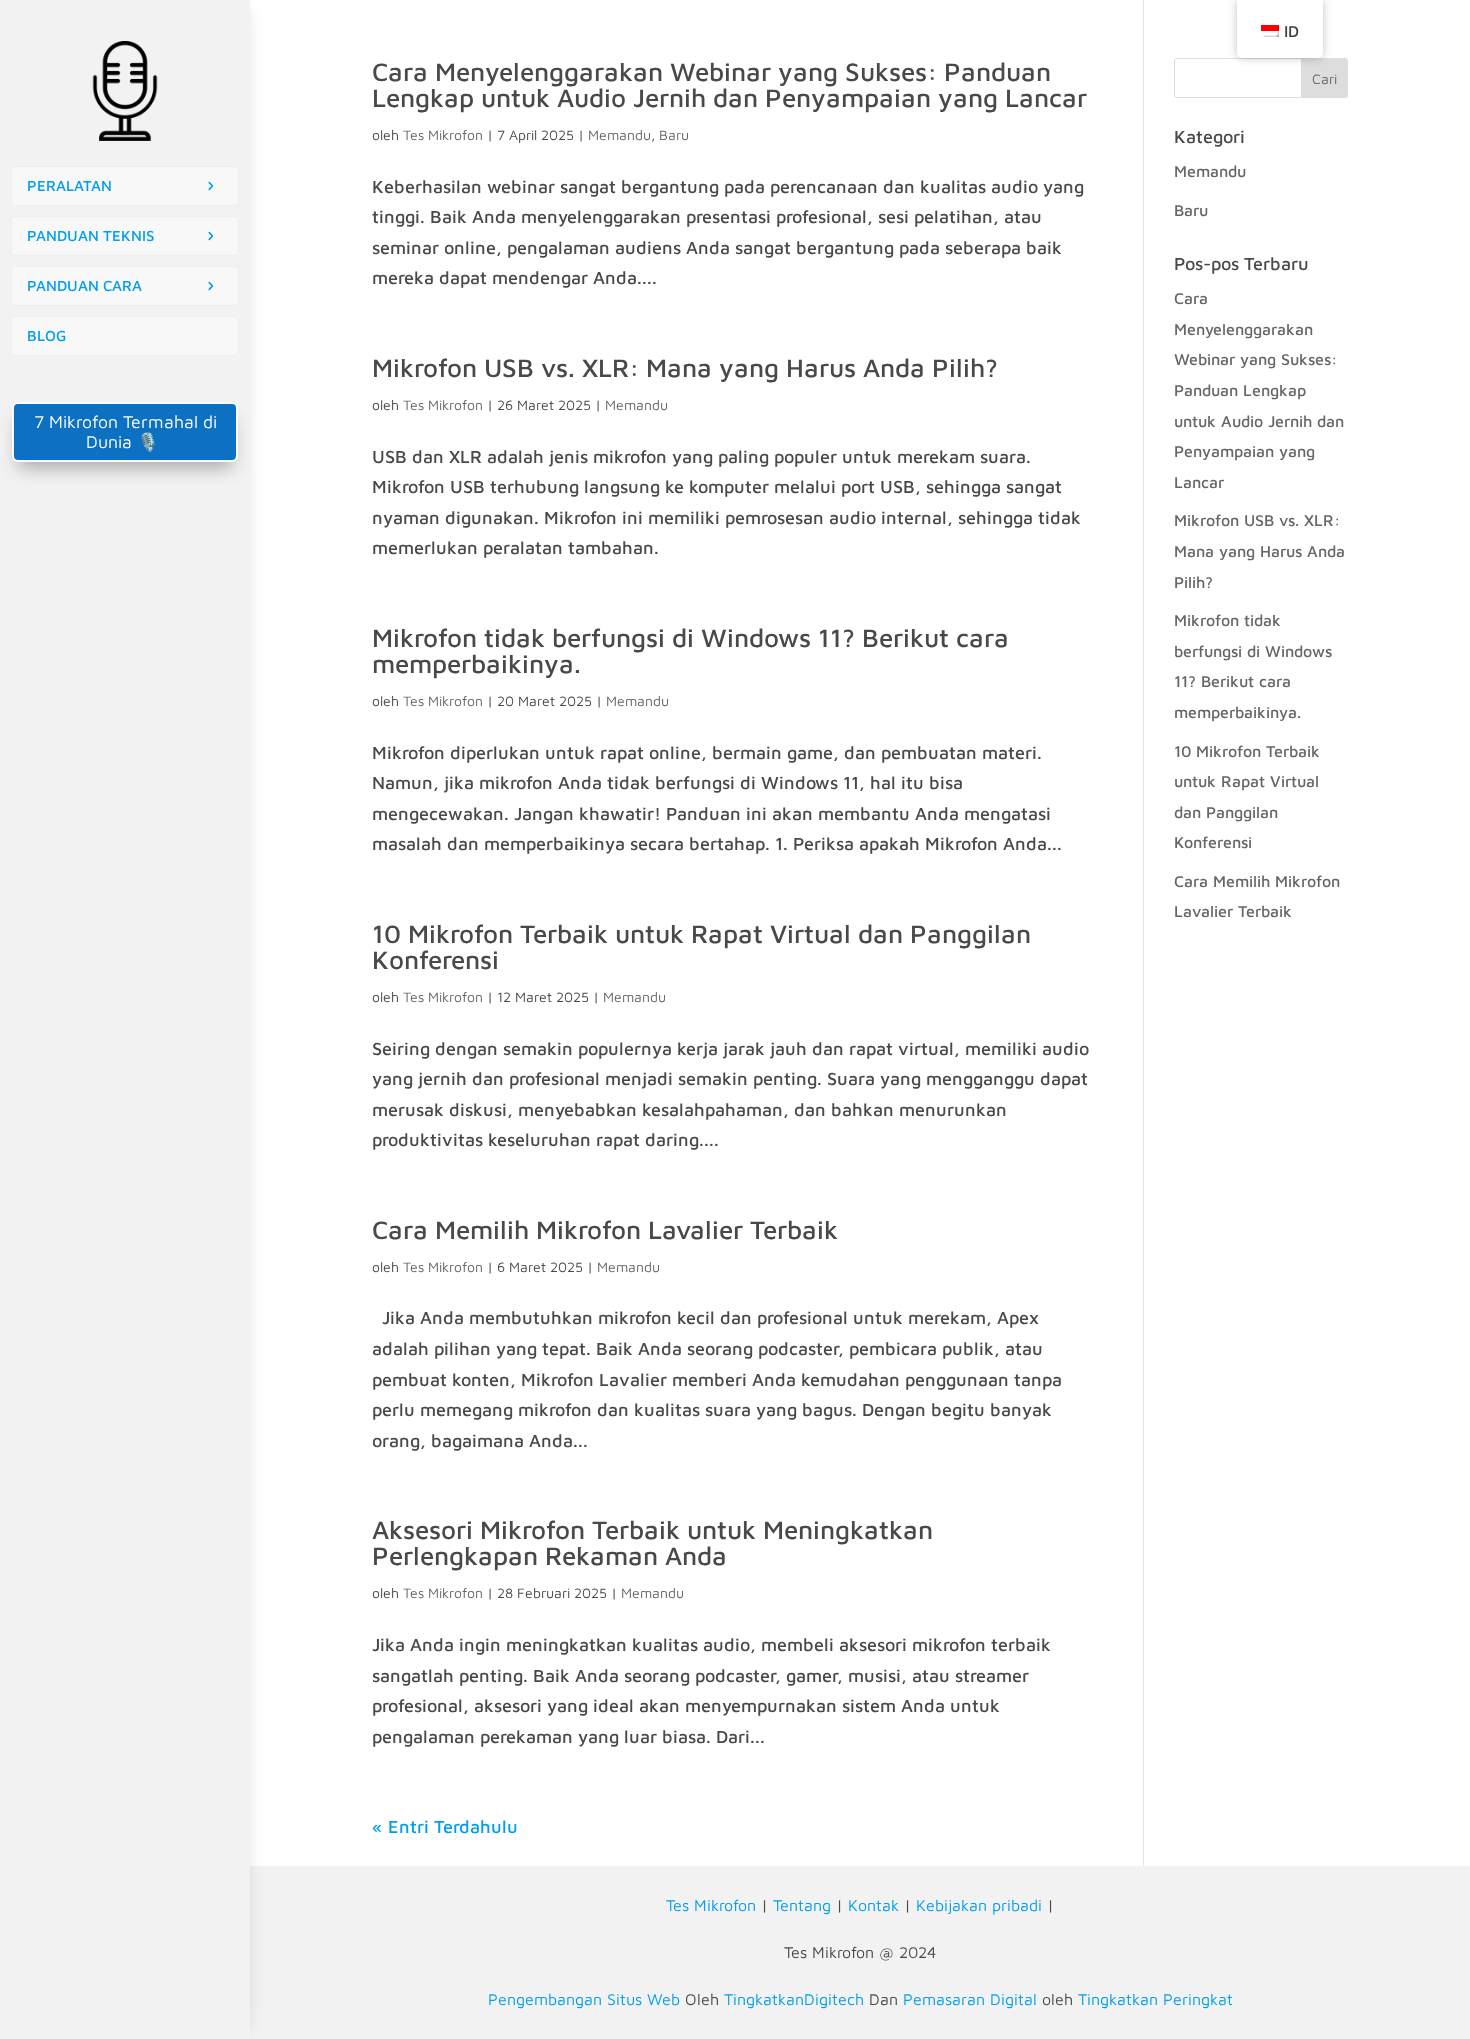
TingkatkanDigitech (794, 1999)
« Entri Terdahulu (445, 1826)
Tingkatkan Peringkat (1155, 1999)
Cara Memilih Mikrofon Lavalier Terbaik (605, 1229)
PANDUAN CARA (84, 285)
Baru (674, 134)
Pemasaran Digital (970, 1999)
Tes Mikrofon (443, 134)
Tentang (802, 1905)
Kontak (873, 1905)
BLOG (46, 335)
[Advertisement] (125, 623)
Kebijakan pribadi (979, 1905)
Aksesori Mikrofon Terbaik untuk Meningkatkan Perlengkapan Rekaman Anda (652, 1542)
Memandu (619, 134)
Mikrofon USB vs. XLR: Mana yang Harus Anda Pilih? (685, 367)
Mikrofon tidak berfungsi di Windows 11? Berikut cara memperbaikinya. (690, 650)
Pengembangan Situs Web (584, 1999)
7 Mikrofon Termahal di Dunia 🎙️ (125, 431)
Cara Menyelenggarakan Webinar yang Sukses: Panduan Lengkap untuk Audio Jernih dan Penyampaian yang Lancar (729, 84)
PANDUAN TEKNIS (90, 235)
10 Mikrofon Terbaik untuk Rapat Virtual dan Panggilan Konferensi (701, 946)
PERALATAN (69, 185)
